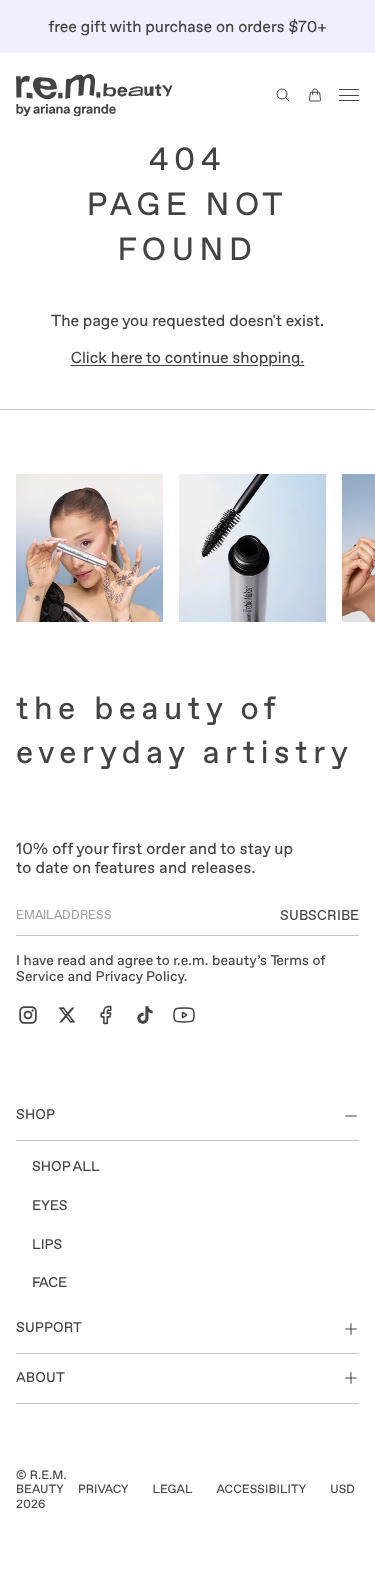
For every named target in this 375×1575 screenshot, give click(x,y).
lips (47, 1245)
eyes (50, 1206)
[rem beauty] (94, 95)
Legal (172, 1489)
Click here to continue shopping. (188, 357)
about (40, 1378)
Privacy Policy (139, 977)
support (49, 1328)
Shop (35, 1115)
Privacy (103, 1489)
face (49, 1283)
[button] (283, 95)
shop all (66, 1167)
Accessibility (262, 1489)
